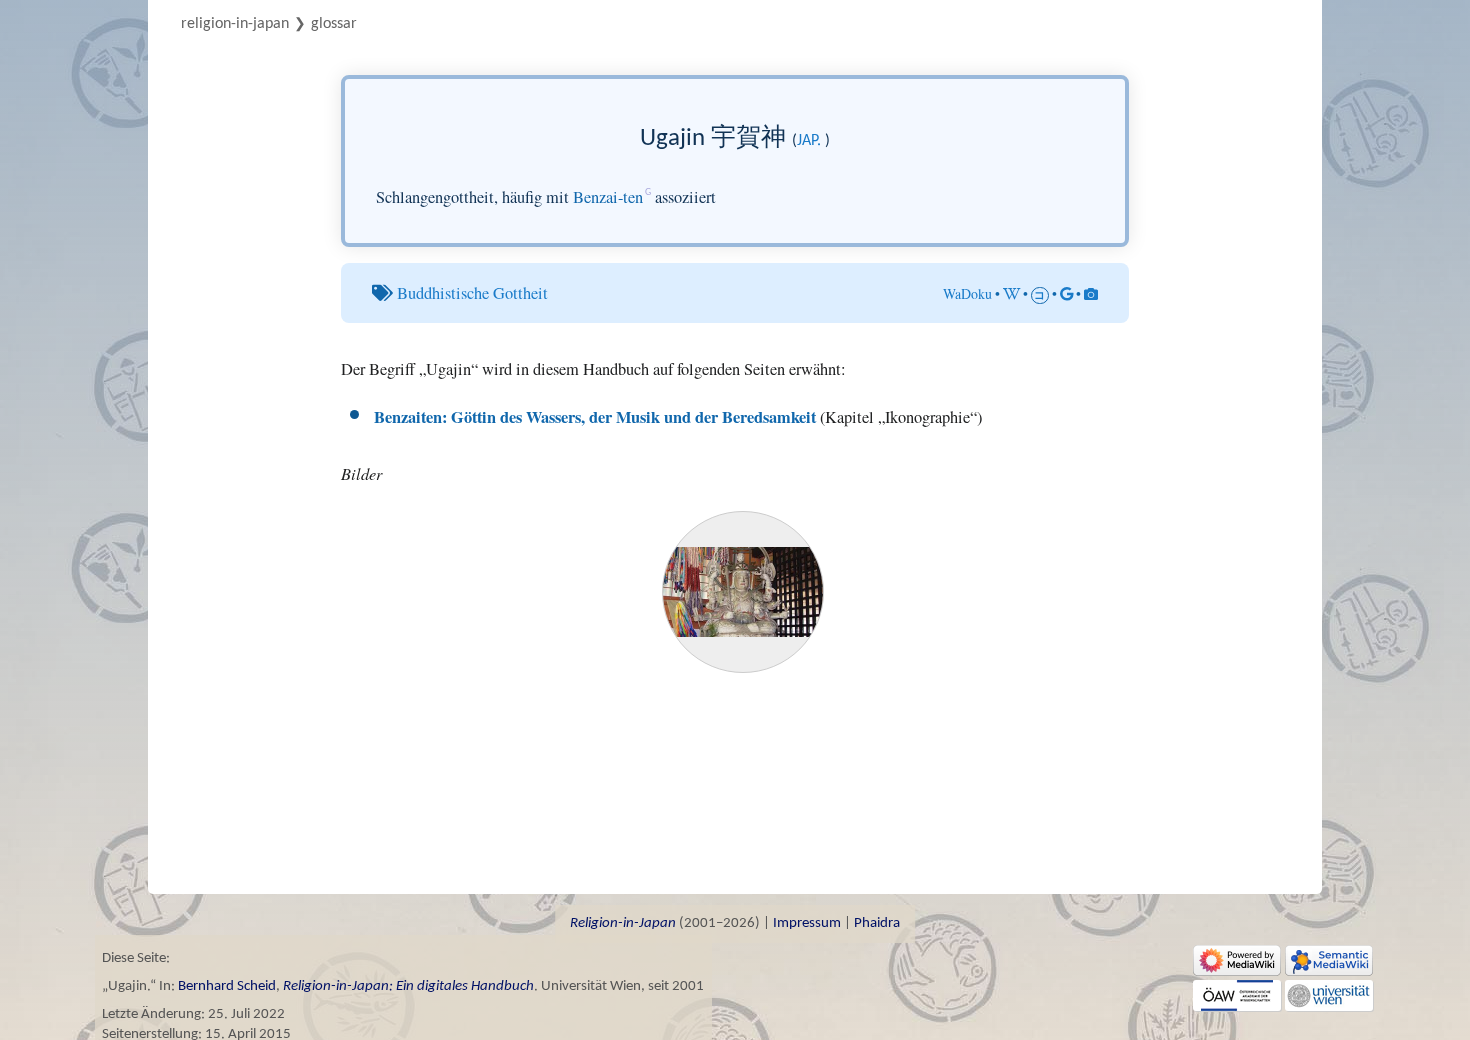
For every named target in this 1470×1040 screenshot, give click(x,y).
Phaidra (877, 923)
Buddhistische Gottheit (472, 293)
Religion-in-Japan (235, 24)
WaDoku (967, 293)
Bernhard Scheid (227, 986)
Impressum (807, 923)
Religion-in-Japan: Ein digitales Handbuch (408, 986)
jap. (809, 141)
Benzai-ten (608, 197)
